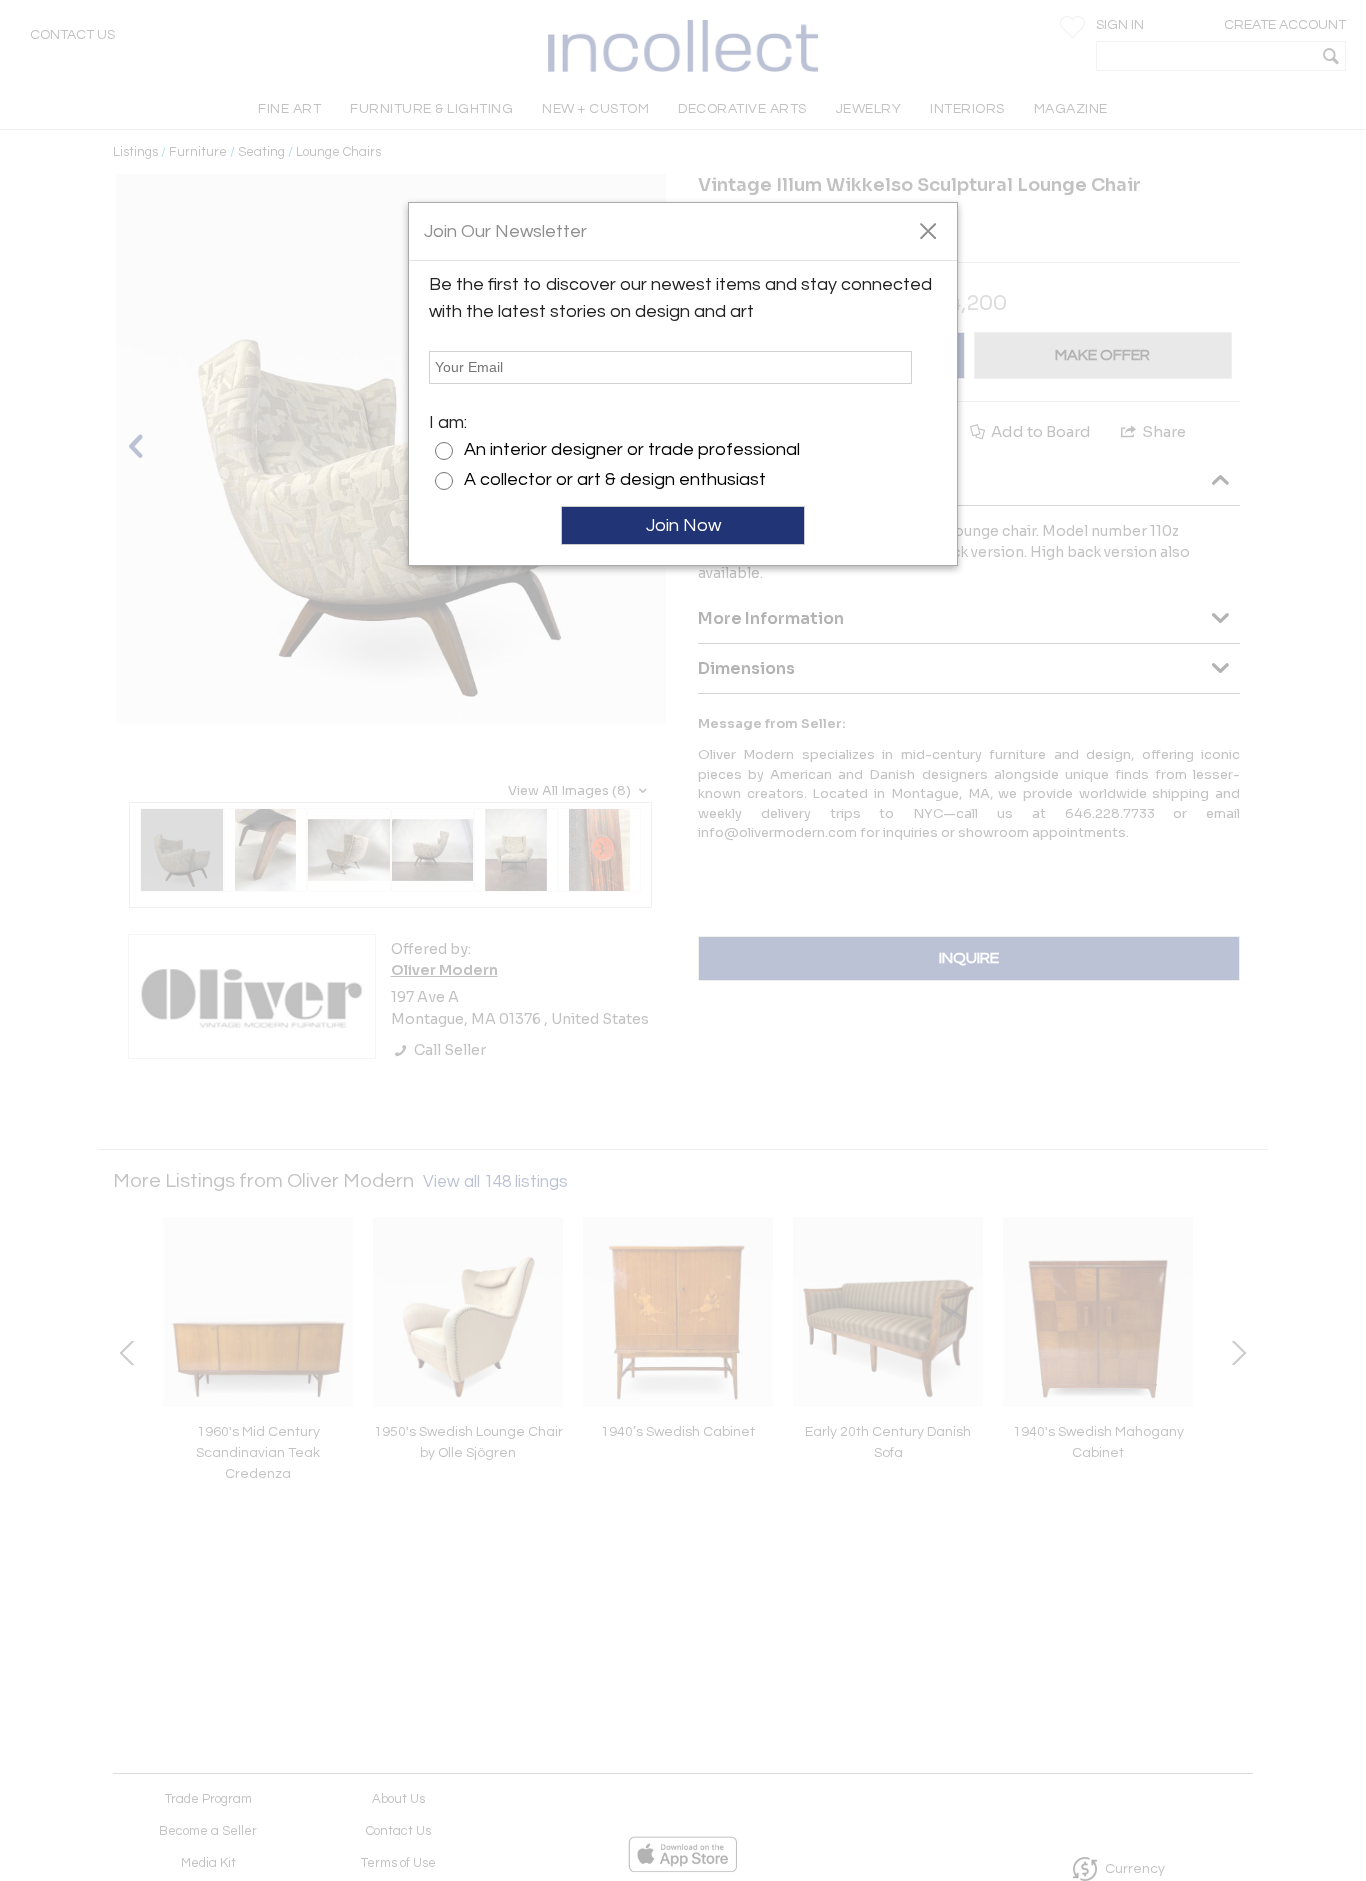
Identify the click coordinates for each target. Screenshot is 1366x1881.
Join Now (683, 525)
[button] (927, 230)
